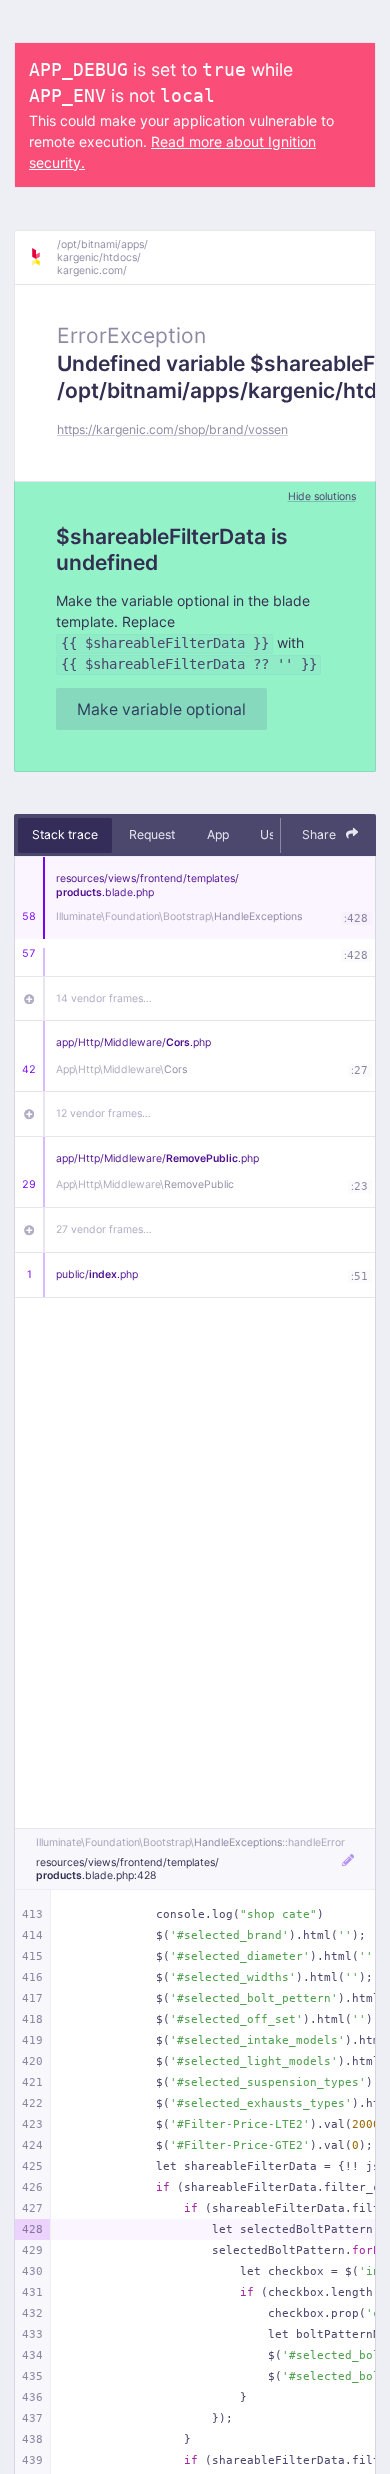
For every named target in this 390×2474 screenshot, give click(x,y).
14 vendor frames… (104, 998)
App (218, 834)
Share (320, 834)
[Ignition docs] (43, 257)
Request (152, 834)
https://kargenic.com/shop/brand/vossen (172, 429)
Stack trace (65, 834)
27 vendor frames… (104, 1229)
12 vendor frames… (103, 1113)
